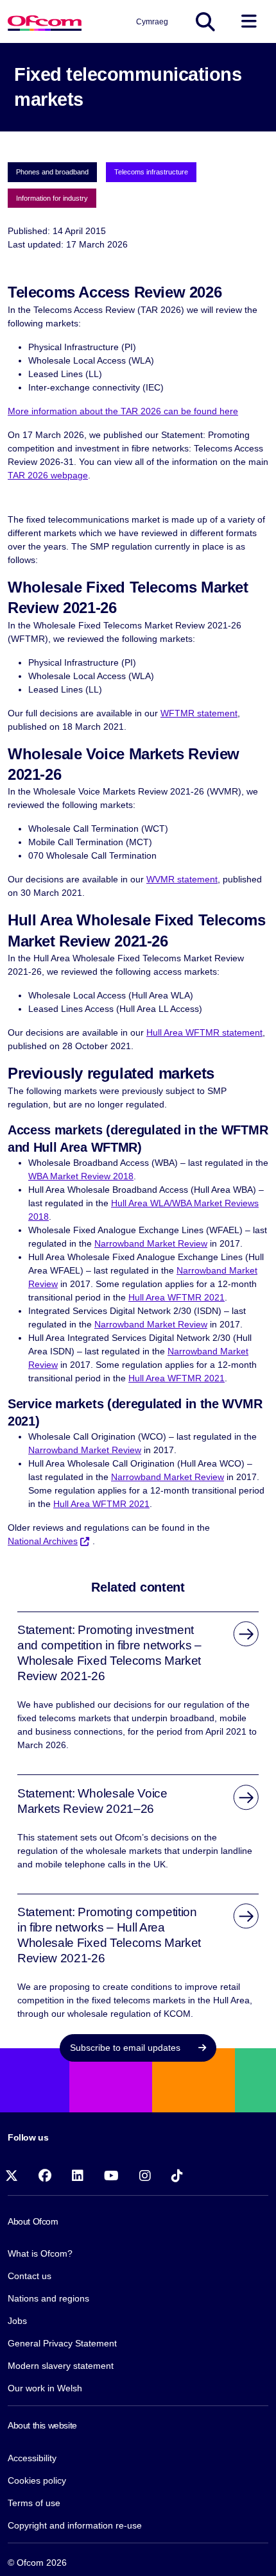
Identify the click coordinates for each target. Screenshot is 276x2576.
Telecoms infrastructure (151, 172)
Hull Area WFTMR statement (204, 1032)
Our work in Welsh (45, 2388)
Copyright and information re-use (75, 2525)
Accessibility (32, 2458)
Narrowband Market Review (151, 1243)
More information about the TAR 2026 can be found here (123, 411)
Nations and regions (48, 2298)
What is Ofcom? (40, 2253)
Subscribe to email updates (126, 2048)
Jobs (17, 2321)
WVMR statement (182, 879)
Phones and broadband (52, 172)
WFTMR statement (199, 713)
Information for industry (52, 198)
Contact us (30, 2276)
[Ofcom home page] (45, 21)
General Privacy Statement (62, 2343)
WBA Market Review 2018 (81, 1176)
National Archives (43, 1541)
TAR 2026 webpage (48, 475)
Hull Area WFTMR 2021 (177, 1297)
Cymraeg (152, 22)
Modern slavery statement (61, 2366)
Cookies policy (37, 2480)
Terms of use (34, 2503)
